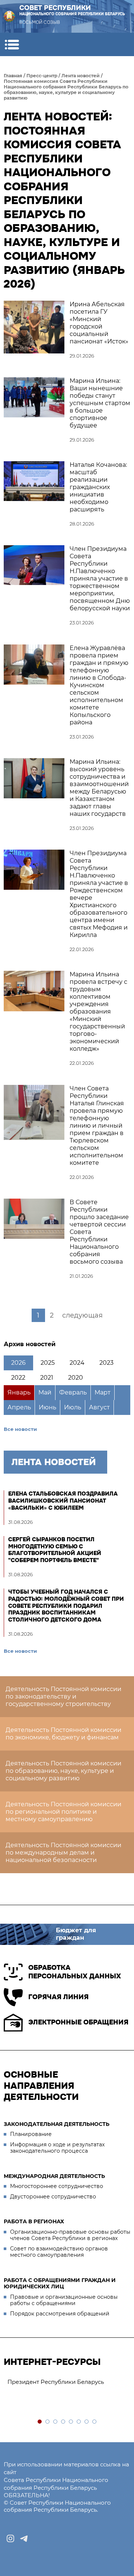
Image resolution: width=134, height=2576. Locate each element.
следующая (82, 1315)
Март (103, 1392)
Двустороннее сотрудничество (53, 2197)
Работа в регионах (34, 2221)
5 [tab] (71, 2422)
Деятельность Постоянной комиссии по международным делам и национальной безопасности (63, 1853)
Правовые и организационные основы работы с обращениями (64, 2300)
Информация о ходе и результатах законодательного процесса (57, 2148)
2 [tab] (48, 2422)
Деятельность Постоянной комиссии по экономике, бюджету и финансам (63, 1734)
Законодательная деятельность (57, 2124)
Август (99, 1407)
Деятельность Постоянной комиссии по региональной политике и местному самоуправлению (63, 1812)
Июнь (47, 1407)
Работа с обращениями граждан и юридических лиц (60, 2284)
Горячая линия (58, 1997)
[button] (12, 44)
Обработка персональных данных (75, 1972)
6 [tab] (79, 2422)
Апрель (19, 1407)
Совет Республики (72, 10)
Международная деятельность (54, 2176)
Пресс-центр (42, 76)
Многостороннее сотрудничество (57, 2186)
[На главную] (9, 16)
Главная (13, 76)
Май (45, 1392)
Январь (19, 1392)
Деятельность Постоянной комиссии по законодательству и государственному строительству (63, 1696)
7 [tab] (87, 2422)
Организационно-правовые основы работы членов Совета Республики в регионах (70, 2235)
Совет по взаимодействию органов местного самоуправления (59, 2252)
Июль (73, 1407)
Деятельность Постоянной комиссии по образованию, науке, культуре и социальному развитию (63, 1771)
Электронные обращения (78, 2022)
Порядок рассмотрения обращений (60, 2314)
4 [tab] (63, 2422)
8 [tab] (95, 2422)
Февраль (73, 1392)
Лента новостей (81, 76)
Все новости (20, 1429)
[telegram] (24, 2538)
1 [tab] (40, 2422)
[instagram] (10, 2538)
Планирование (31, 2134)
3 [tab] (56, 2422)
